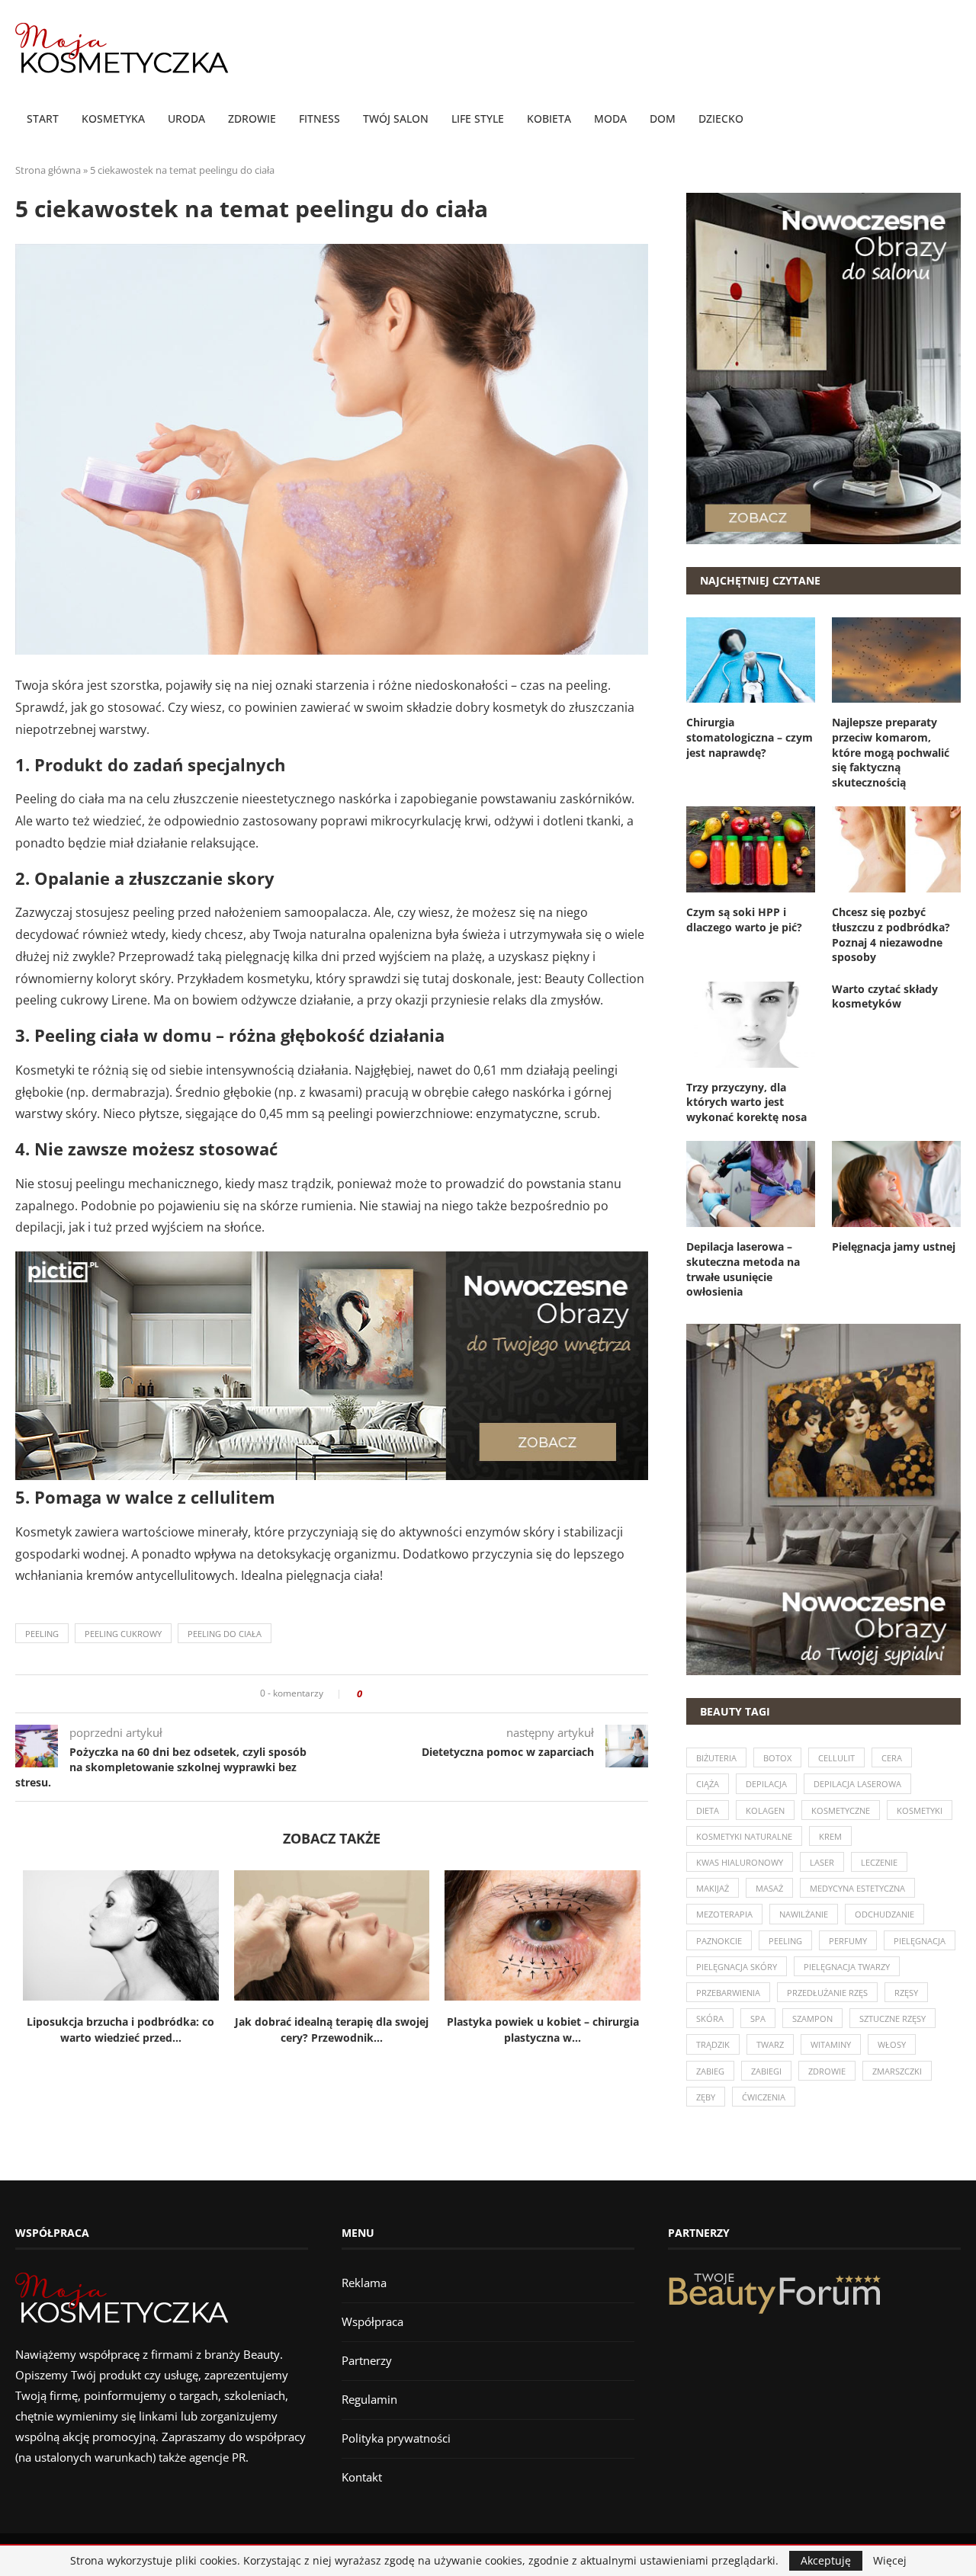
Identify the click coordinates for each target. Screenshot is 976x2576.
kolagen (765, 1810)
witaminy (831, 2044)
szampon (812, 2019)
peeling (42, 1634)
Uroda (186, 119)
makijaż (713, 1888)
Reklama (364, 2283)
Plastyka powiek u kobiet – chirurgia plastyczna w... (543, 2030)
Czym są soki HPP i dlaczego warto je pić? (744, 920)
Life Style (478, 119)
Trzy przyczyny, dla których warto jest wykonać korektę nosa (746, 1102)
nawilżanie (804, 1914)
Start (43, 119)
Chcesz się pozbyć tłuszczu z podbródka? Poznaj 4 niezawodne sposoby (891, 934)
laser (822, 1862)
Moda (610, 119)
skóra (710, 2019)
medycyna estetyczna (857, 1888)
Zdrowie (252, 119)
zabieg (710, 2071)
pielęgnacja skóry (737, 1967)
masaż (769, 1888)
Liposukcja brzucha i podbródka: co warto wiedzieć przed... (120, 2030)
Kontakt (362, 2477)
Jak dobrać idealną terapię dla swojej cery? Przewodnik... (332, 2030)
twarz (770, 2044)
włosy (892, 2044)
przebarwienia (728, 1993)
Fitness (319, 119)
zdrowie (827, 2071)
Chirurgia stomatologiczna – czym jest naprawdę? (750, 737)
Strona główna (48, 170)
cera (892, 1758)
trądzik (713, 2044)
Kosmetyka (113, 119)
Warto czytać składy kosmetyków (885, 996)
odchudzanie (884, 1914)
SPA (758, 2019)
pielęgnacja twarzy (847, 1967)
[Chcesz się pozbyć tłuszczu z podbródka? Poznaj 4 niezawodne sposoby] (896, 849)
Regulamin (369, 2399)
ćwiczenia (764, 2097)
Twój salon (396, 119)
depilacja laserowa (857, 1784)
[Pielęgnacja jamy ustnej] (896, 1184)
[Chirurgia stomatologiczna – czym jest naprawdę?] (751, 660)
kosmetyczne (841, 1810)
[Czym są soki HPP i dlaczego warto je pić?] (751, 849)
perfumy (848, 1941)
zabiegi (766, 2071)
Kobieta (549, 119)
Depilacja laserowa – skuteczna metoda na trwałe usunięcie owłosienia (743, 1269)
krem (830, 1836)
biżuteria (716, 1758)
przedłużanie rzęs (827, 1993)
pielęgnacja (920, 1941)
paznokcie (719, 1941)
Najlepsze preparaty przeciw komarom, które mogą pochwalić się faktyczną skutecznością (891, 752)
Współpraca (372, 2321)
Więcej (890, 2561)
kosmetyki (920, 1810)
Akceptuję (826, 2560)
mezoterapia (724, 1914)
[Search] (953, 120)
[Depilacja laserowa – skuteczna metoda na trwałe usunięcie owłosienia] (751, 1184)
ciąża (708, 1784)
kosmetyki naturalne (744, 1836)
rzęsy (906, 1993)
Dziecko (721, 119)
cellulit (836, 1758)
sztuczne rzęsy (893, 2019)
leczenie (879, 1862)
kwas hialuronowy (740, 1862)
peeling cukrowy (123, 1634)
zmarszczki (897, 2071)
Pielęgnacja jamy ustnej (894, 1246)
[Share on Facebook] (379, 1694)
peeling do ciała (225, 1634)
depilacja (766, 1784)
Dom (663, 119)
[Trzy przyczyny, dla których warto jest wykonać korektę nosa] (751, 1025)
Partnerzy (367, 2360)
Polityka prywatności (396, 2438)
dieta (708, 1810)
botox (777, 1758)
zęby (706, 2097)
